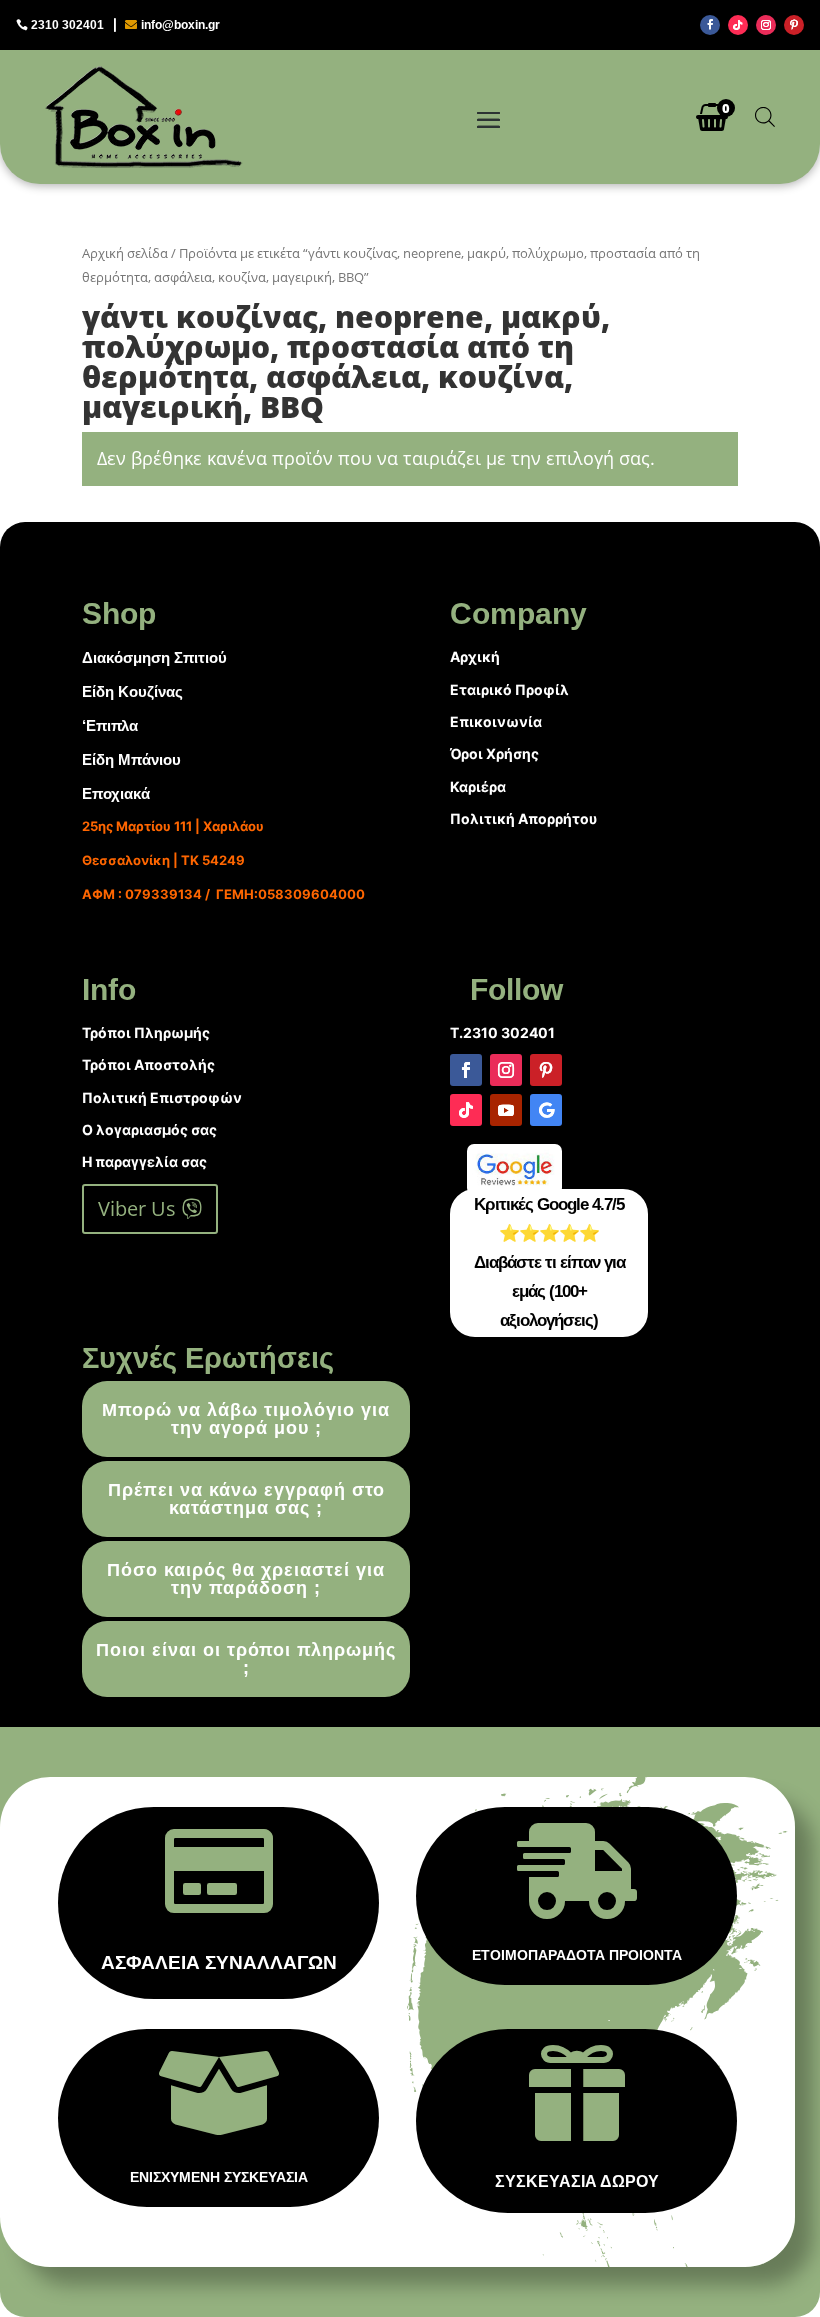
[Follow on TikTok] (738, 25)
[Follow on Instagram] (766, 25)
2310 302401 (67, 25)
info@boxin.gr (180, 25)
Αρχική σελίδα (125, 253)
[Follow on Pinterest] (794, 25)
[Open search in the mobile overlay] (765, 116)
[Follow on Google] (546, 1110)
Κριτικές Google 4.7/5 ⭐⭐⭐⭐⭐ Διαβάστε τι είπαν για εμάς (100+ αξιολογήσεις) (549, 1262)
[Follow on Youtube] (506, 1110)
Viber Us (137, 1208)
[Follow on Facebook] (710, 25)
